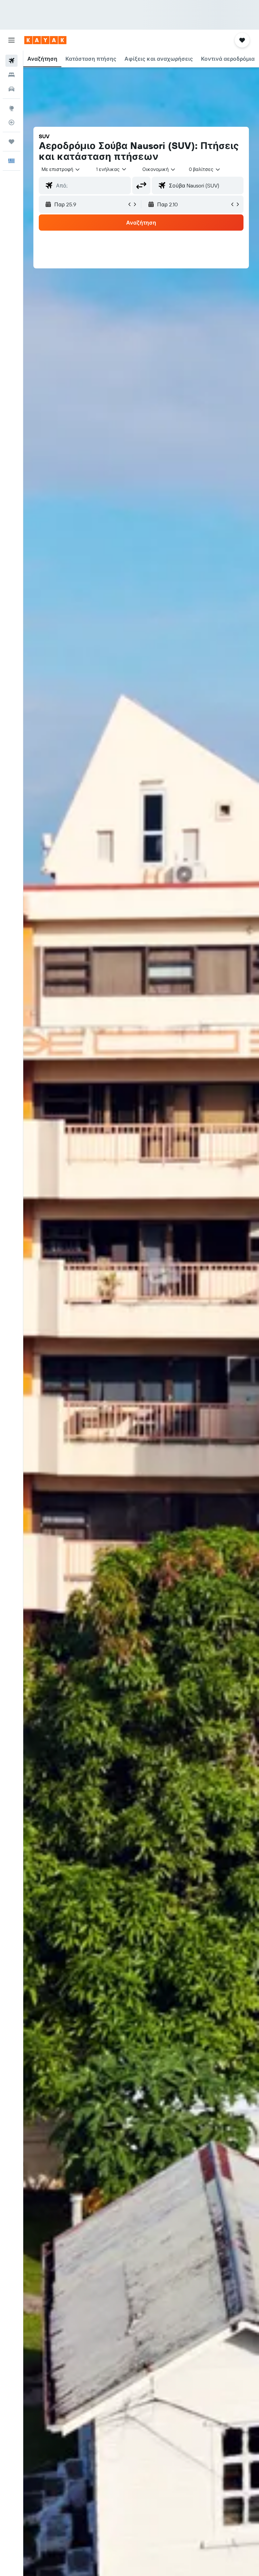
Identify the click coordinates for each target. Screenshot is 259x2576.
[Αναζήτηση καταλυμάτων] (11, 75)
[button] (11, 40)
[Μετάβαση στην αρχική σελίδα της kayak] (45, 40)
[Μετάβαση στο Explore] (11, 108)
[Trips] (11, 142)
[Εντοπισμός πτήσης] (11, 122)
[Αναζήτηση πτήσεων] (11, 61)
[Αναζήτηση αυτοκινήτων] (11, 89)
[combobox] (159, 169)
